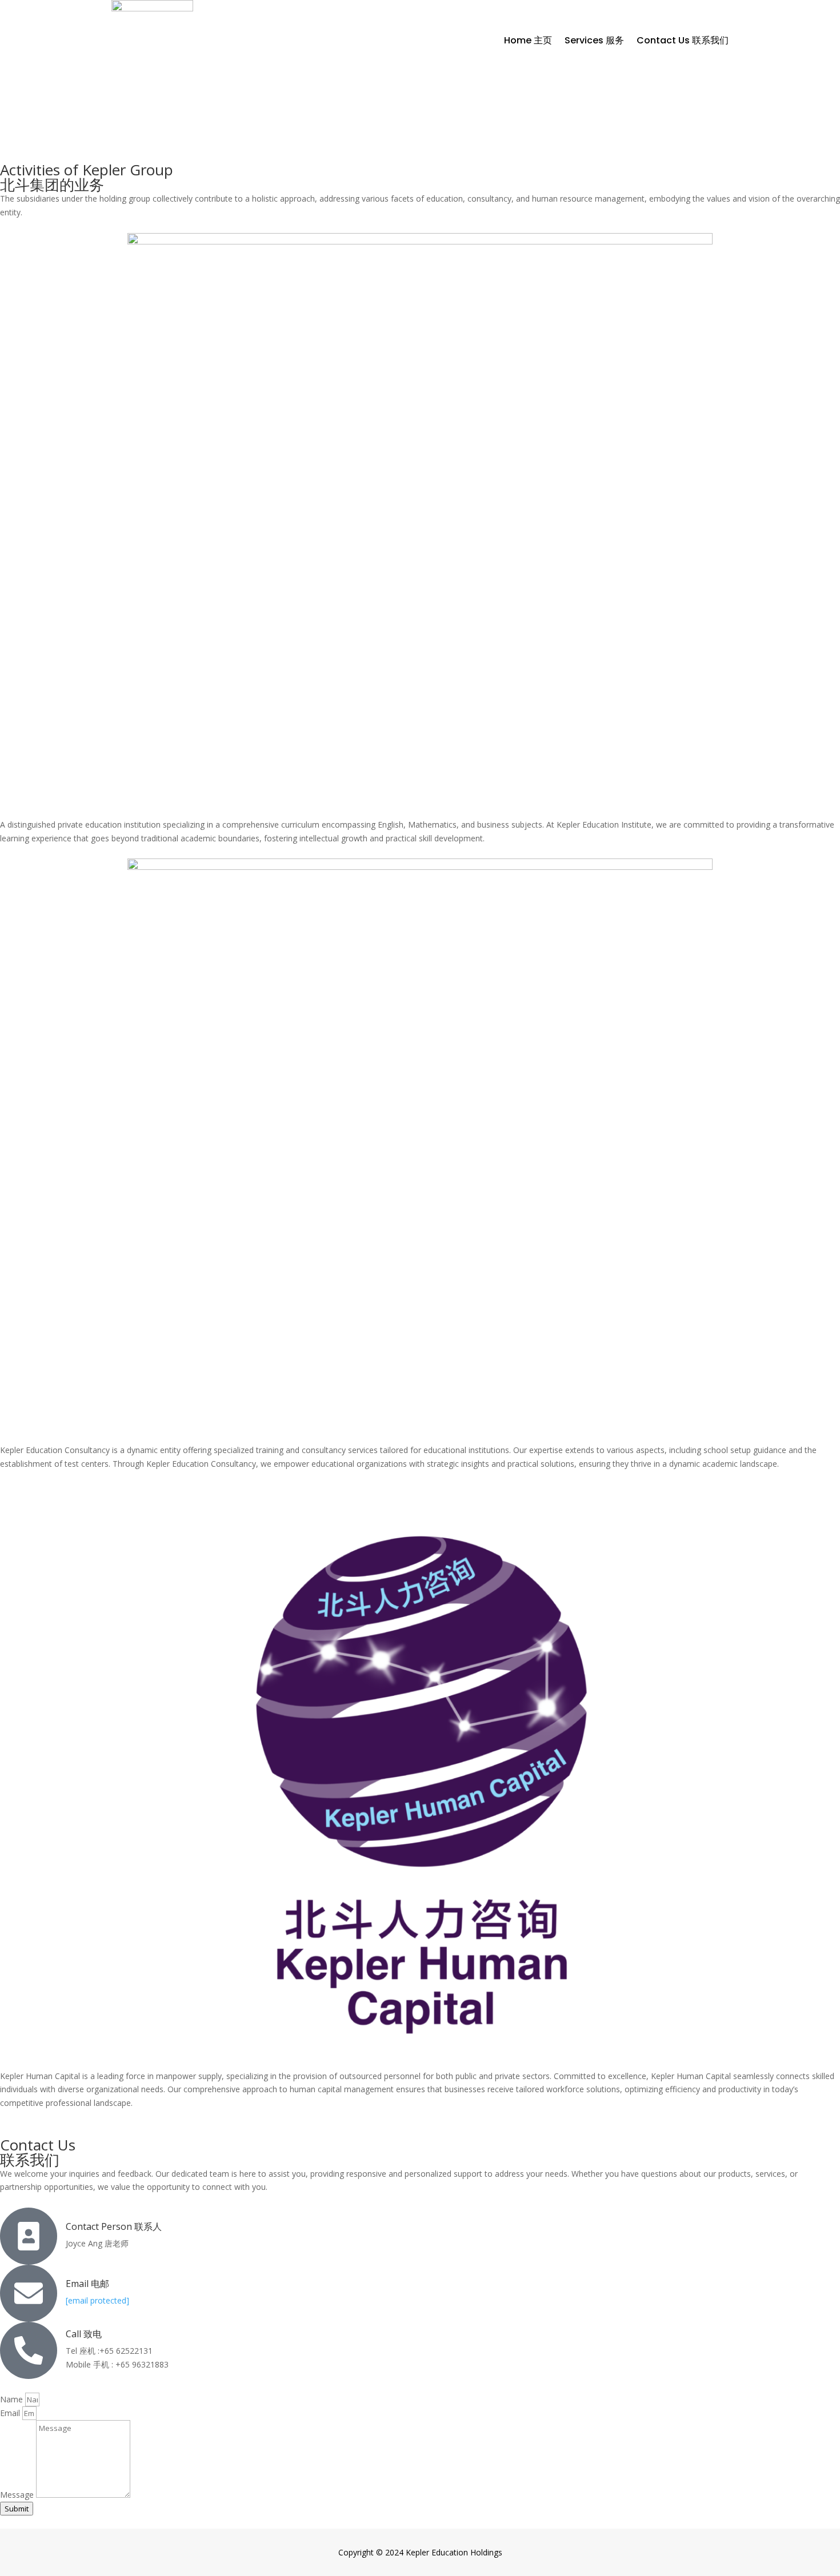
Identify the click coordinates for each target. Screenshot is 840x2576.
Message (18, 2495)
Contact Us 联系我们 (683, 40)
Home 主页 (528, 40)
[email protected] (97, 2300)
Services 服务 (594, 40)
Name (13, 2399)
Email (11, 2413)
